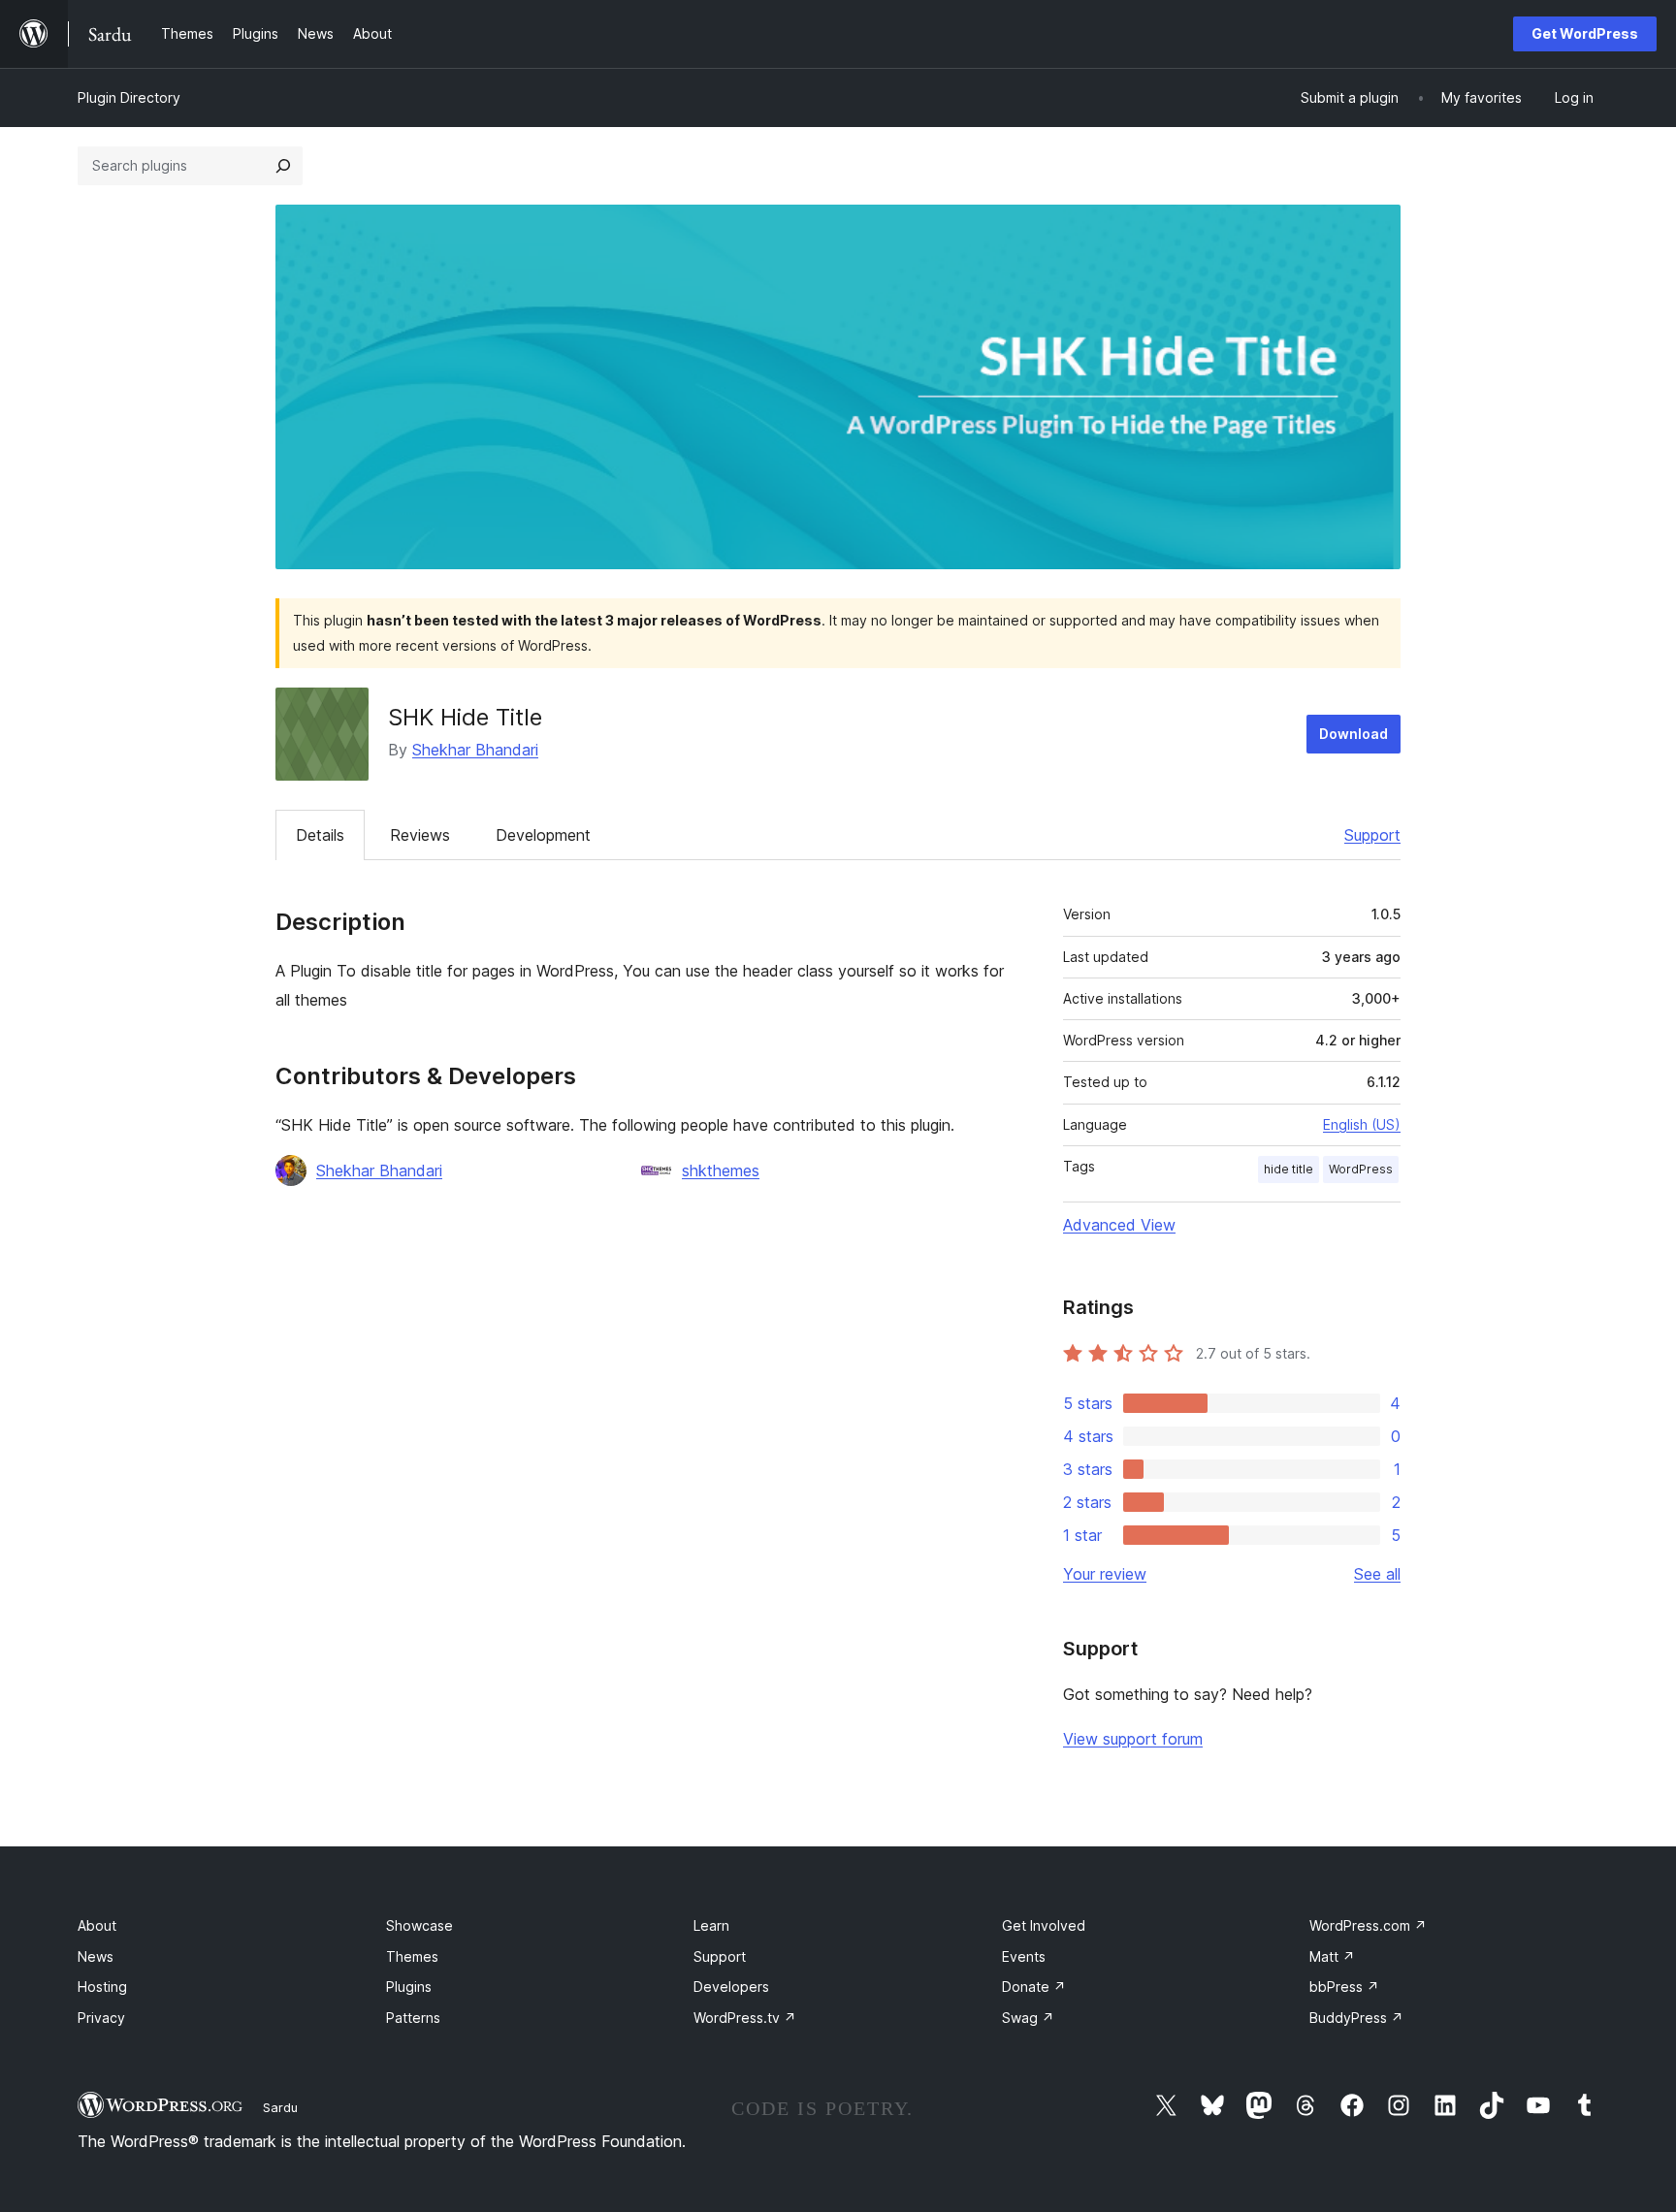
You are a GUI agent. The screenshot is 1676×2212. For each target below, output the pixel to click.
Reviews (420, 835)
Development (543, 835)
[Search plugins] (283, 166)
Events (1024, 1956)
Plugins (409, 1987)
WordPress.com (1368, 1925)
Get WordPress (1585, 33)
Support (1372, 835)
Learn (711, 1925)
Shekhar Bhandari (475, 750)
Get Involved (1044, 1925)
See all (1377, 1574)
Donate (1034, 1987)
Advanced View (1119, 1225)
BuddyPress (1356, 2018)
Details (320, 835)
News (96, 1956)
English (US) (1362, 1124)
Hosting (102, 1987)
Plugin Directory (129, 97)
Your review (1105, 1574)
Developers (731, 1987)
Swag (1028, 2018)
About (97, 1925)
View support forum (1133, 1739)
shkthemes (721, 1170)
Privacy (101, 2018)
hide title (1289, 1169)
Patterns (413, 2018)
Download (1354, 734)
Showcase (419, 1925)
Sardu (280, 2107)
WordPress (1361, 1169)
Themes (412, 1956)
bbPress (1344, 1987)
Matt (1332, 1956)
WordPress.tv (745, 2018)
